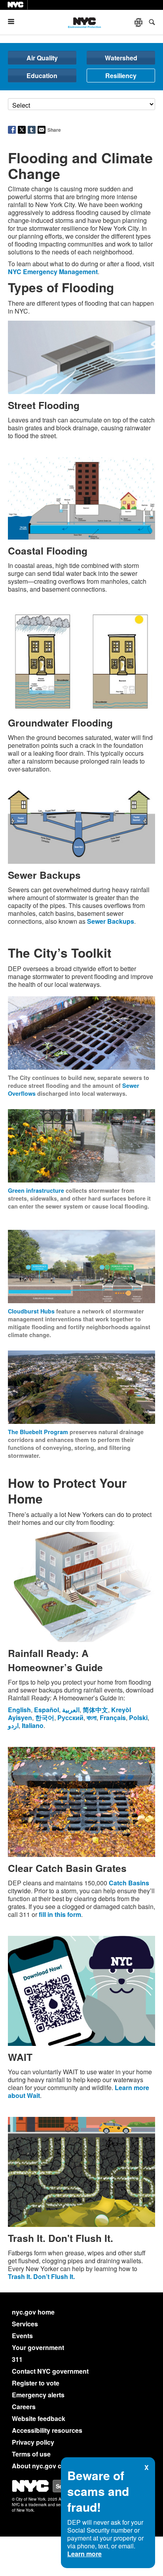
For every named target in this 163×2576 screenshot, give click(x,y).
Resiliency (121, 76)
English (19, 1710)
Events (22, 2336)
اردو (13, 1725)
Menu (14, 21)
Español (46, 1710)
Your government (38, 2347)
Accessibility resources (47, 2430)
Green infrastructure (36, 1190)
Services (25, 2324)
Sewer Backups (111, 921)
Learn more (84, 2554)
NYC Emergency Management (53, 272)
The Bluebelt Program (38, 1432)
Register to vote (36, 2383)
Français (113, 1718)
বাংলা (92, 1718)
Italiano (33, 1725)
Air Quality (42, 58)
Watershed (121, 58)
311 (17, 2359)
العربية (71, 1710)
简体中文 (95, 1710)
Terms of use (31, 2454)
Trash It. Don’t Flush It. (41, 2276)
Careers (24, 2407)
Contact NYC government (50, 2371)
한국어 (45, 1718)
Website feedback (39, 2418)
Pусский (70, 1718)
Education (42, 76)
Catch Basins (129, 1883)
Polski (138, 1718)
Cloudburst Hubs (31, 1311)
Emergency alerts (38, 2395)
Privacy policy (33, 2442)
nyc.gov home (33, 2312)
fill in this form (60, 1914)
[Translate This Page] (139, 22)
